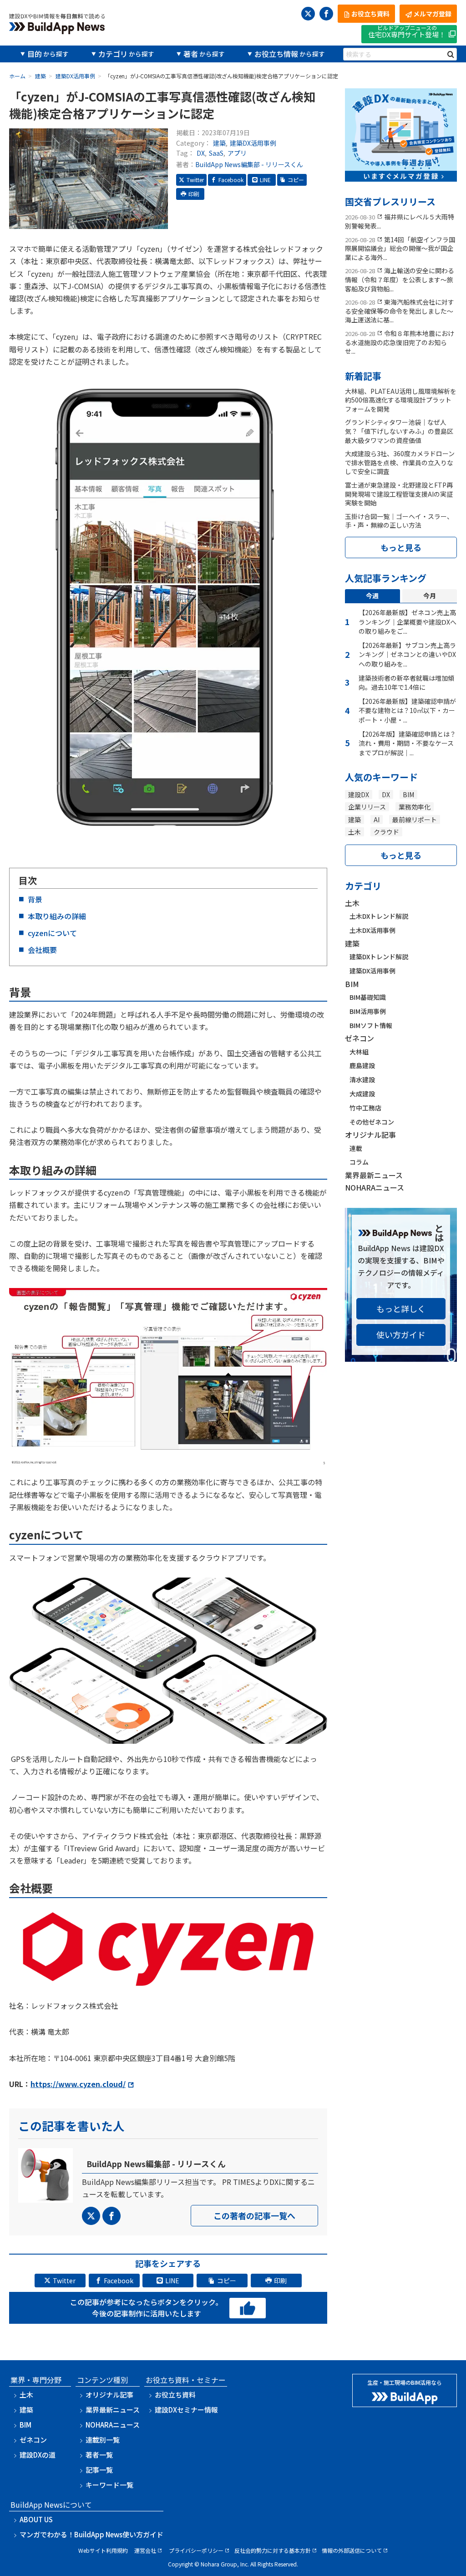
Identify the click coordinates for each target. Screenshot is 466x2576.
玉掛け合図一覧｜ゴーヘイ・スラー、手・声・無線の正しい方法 (399, 521)
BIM (408, 794)
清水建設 (362, 1079)
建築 (219, 143)
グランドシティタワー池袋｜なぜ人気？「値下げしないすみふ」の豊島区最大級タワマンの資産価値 (399, 431)
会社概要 (43, 950)
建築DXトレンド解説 (379, 957)
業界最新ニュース (374, 1175)
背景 (35, 899)
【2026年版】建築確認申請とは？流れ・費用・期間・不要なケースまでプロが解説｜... (407, 743)
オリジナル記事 (370, 1135)
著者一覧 (99, 2455)
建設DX (359, 794)
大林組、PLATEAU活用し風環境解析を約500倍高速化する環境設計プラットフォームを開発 (401, 400)
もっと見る (401, 547)
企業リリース (367, 807)
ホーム (17, 76)
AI (377, 820)
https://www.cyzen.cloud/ (78, 2084)
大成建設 (362, 1094)
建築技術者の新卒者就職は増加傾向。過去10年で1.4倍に (406, 683)
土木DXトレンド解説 (379, 916)
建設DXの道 (38, 2455)
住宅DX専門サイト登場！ (407, 32)
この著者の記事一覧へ (254, 2215)
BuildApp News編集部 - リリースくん (249, 164)
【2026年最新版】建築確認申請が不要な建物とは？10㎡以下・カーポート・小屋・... (407, 710)
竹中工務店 (365, 1108)
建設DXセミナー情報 (186, 2410)
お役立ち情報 (276, 54)
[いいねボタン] (248, 2309)
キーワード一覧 (109, 2485)
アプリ (237, 153)
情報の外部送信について (352, 2550)
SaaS (216, 153)
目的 (35, 54)
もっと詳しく (401, 1308)
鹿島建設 (362, 1065)
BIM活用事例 (368, 1011)
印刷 (194, 194)
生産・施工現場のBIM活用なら (405, 2382)
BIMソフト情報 (371, 1025)
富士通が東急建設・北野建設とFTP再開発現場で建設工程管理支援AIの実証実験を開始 (399, 494)
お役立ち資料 (175, 2395)
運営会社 (145, 2550)
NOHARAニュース (375, 1187)
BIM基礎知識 (368, 997)
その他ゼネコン (372, 1122)
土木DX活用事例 (372, 930)
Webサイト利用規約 (103, 2550)
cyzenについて (52, 933)
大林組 (359, 1052)
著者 (191, 54)
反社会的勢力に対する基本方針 (273, 2550)
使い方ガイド (401, 1334)
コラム (359, 1162)
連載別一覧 (103, 2440)
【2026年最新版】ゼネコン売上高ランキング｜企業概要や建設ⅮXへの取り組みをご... (408, 622)
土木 (355, 832)
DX (201, 153)
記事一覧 (99, 2470)
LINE (265, 180)
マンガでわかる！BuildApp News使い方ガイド (91, 2534)
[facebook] (326, 14)
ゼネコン (360, 1038)
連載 (356, 1148)
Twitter (195, 180)
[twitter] (308, 14)
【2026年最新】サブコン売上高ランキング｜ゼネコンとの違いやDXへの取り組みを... (407, 654)
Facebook (231, 180)
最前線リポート (415, 820)
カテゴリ (113, 54)
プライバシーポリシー (196, 2550)
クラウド (386, 832)
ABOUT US (36, 2519)
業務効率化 (415, 807)
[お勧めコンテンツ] (401, 175)
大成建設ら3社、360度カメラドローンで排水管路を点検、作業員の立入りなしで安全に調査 (400, 462)
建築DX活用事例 (253, 143)
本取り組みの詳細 (57, 916)
